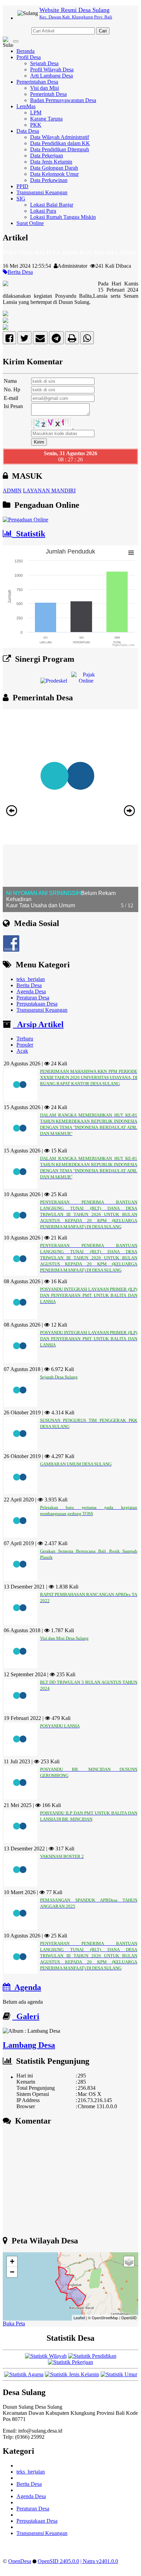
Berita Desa (20, 272)
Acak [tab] (22, 1051)
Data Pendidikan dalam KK (60, 143)
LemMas (26, 106)
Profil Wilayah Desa (52, 69)
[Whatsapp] (87, 340)
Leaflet (79, 2318)
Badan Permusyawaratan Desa (63, 100)
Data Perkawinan (49, 180)
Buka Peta (14, 2323)
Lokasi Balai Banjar (52, 205)
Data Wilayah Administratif (60, 137)
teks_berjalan (31, 979)
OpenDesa (20, 2561)
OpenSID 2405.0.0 (58, 2561)
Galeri (26, 2016)
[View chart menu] (131, 553)
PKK (36, 125)
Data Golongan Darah (54, 168)
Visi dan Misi (44, 88)
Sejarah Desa (44, 63)
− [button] (12, 2272)
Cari (103, 31)
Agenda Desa (31, 991)
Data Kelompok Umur (54, 174)
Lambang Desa (29, 2045)
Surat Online (30, 223)
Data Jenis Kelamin (51, 162)
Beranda (25, 51)
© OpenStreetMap (103, 2318)
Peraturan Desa (33, 998)
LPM (36, 113)
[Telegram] (56, 340)
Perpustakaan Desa (37, 1004)
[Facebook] (9, 340)
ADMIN (12, 491)
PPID (22, 186)
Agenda (26, 1987)
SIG (21, 199)
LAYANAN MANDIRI (49, 491)
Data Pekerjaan (47, 156)
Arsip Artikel (38, 1024)
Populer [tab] (25, 1045)
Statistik (29, 534)
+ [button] (12, 2261)
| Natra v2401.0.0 (99, 2561)
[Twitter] (24, 340)
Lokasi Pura (43, 211)
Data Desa (28, 131)
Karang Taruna (46, 119)
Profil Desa (29, 57)
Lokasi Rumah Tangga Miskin (63, 217)
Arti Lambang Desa (52, 76)
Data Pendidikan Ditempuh (60, 149)
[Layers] (129, 2262)
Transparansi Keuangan (42, 192)
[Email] (40, 340)
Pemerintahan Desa (37, 82)
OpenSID (129, 2318)
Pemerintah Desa (48, 94)
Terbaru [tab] (25, 1039)
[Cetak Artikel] (72, 340)
